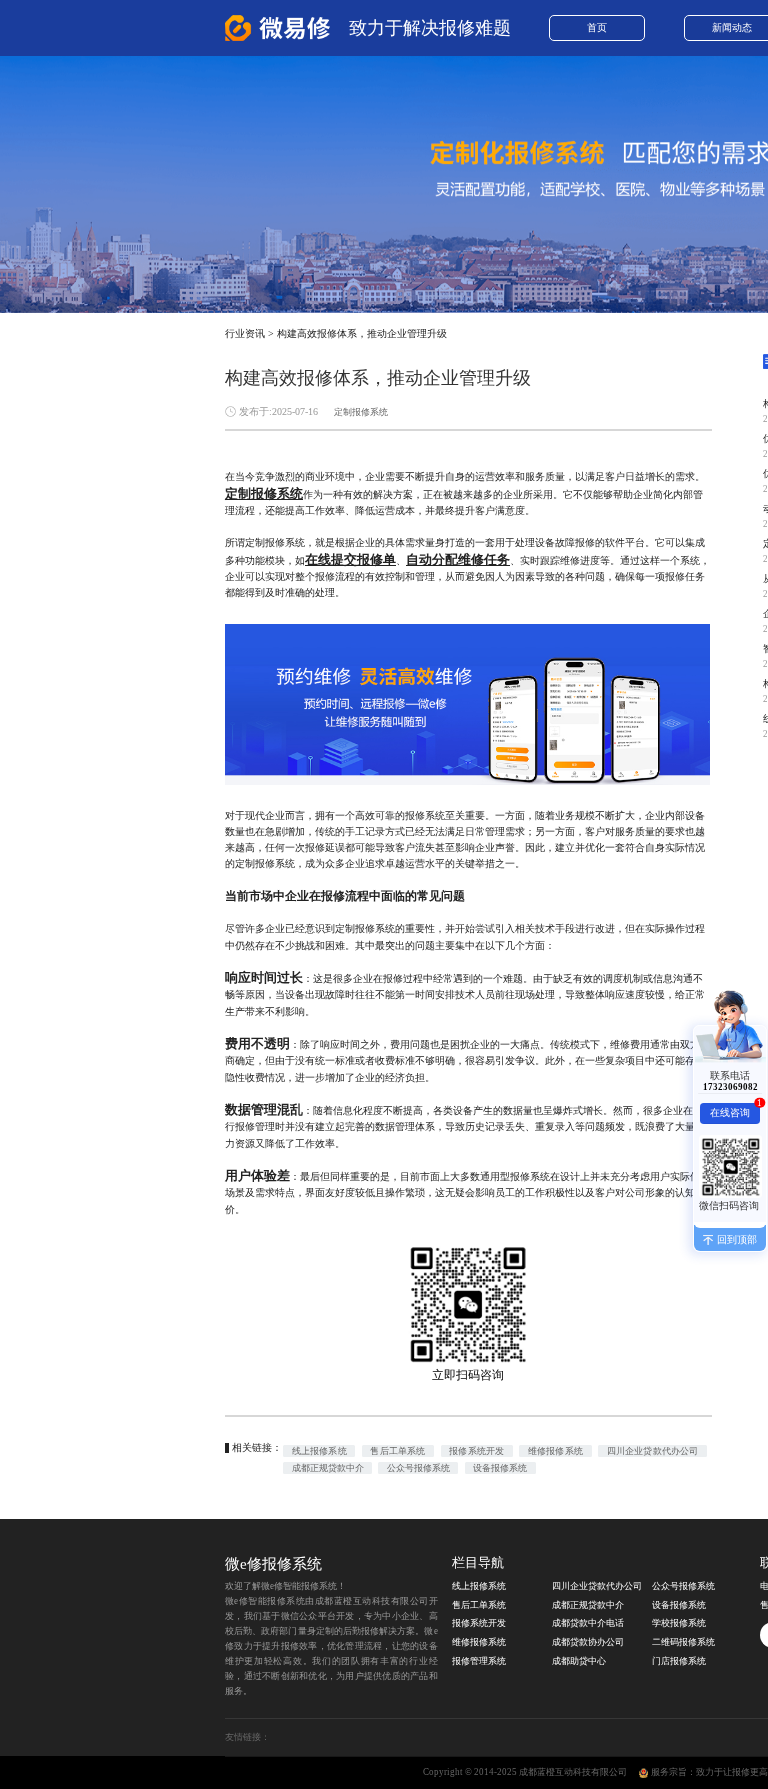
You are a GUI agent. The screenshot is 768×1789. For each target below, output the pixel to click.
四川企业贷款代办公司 (653, 1451)
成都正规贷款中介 (328, 1468)
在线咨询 (734, 1111)
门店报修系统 (679, 1661)
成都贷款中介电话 (588, 1623)
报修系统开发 (476, 1451)
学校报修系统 (679, 1623)
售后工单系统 (397, 1451)
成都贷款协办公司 (588, 1642)
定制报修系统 (361, 412)
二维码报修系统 (683, 1642)
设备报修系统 (500, 1468)
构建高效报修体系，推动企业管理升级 (362, 333)
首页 (597, 27)
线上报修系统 (319, 1451)
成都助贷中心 (579, 1661)
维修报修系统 (555, 1451)
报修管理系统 (479, 1661)
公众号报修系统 (418, 1468)
